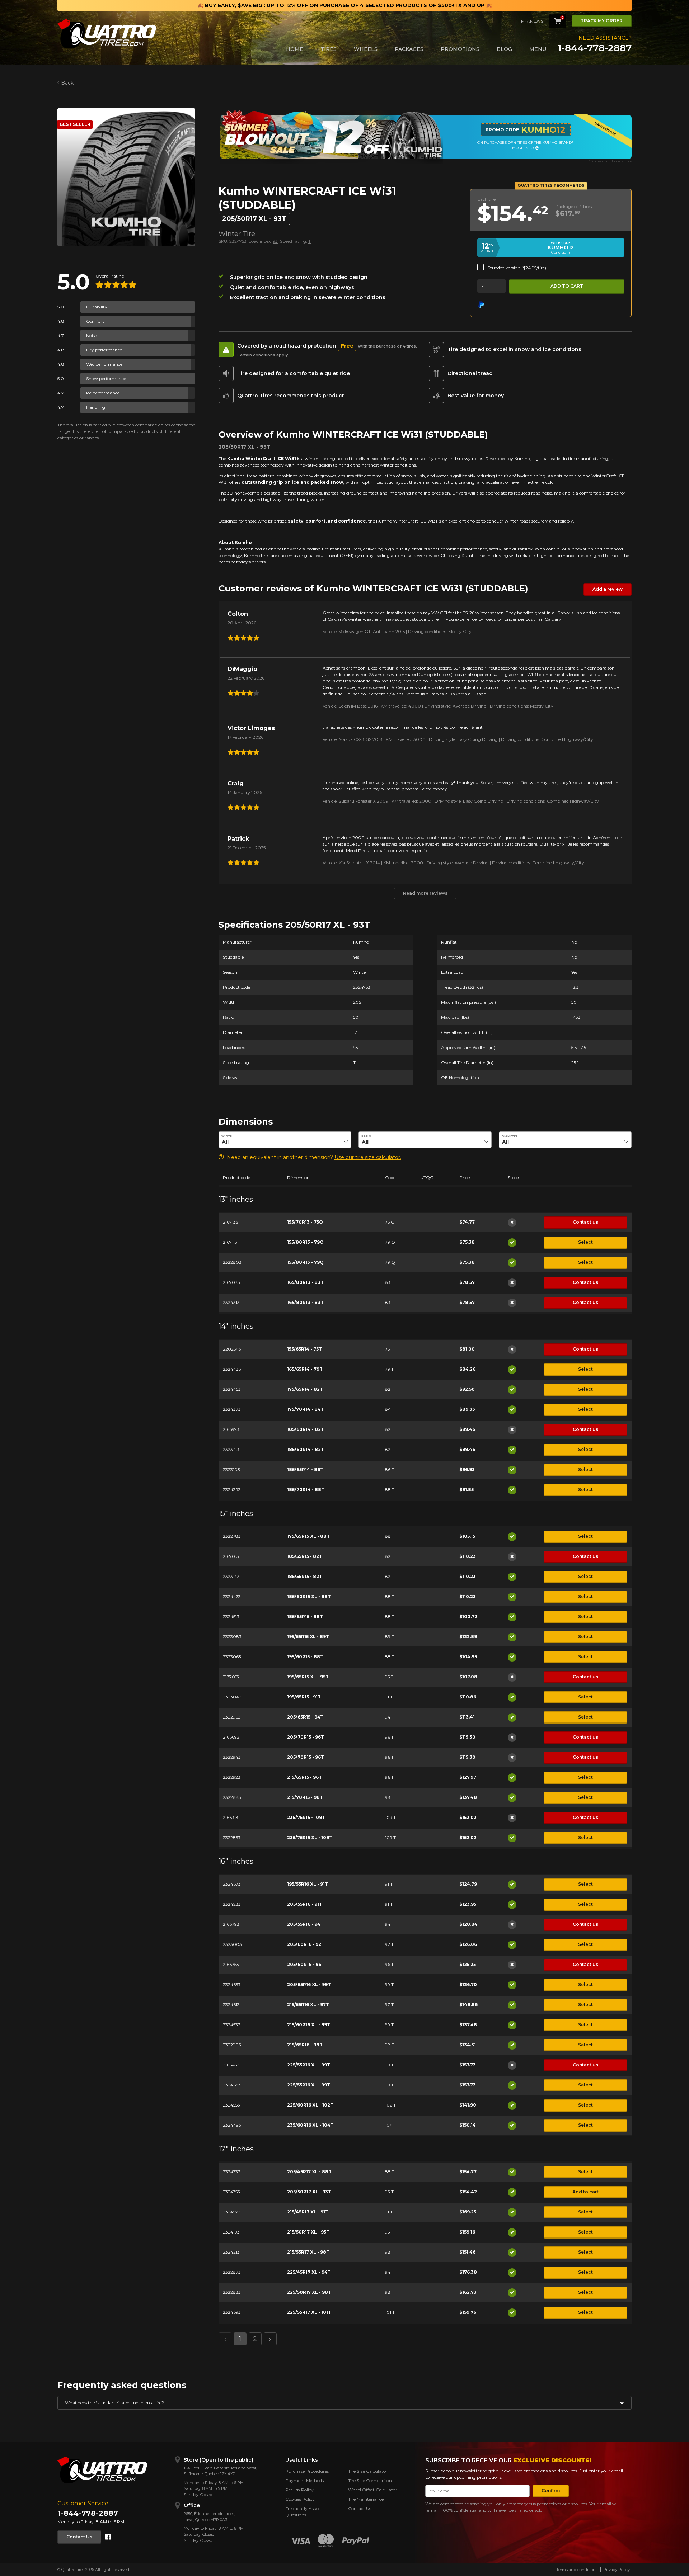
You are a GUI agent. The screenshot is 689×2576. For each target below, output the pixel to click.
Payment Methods (304, 2480)
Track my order (602, 21)
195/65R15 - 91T (304, 1697)
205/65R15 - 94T (305, 1717)
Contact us (585, 1222)
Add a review (608, 589)
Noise (92, 335)
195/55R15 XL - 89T (308, 1637)
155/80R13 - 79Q (305, 1242)
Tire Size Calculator (368, 2471)
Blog (504, 49)
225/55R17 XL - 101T (309, 2312)
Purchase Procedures (307, 2471)
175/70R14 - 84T (305, 1409)
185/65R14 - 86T (305, 1469)
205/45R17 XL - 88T (309, 2172)
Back (67, 83)
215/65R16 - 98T (305, 2045)
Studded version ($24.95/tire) (517, 268)
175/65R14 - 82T (305, 1389)
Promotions (460, 49)
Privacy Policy (617, 2570)
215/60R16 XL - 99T (309, 2025)
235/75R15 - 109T (306, 1817)
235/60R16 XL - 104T (310, 2125)
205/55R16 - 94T (305, 1924)
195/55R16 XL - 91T (308, 1884)
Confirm (551, 2490)
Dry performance (104, 350)
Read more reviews (425, 893)
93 (275, 241)
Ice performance (103, 393)
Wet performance (104, 364)
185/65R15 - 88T (305, 1617)
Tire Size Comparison (370, 2480)
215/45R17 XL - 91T (308, 2212)
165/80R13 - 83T (305, 1282)
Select (585, 1242)
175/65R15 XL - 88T (308, 1536)
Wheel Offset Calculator (373, 2490)
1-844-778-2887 (595, 48)
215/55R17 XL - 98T (308, 2252)
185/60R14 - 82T (306, 1429)
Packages (409, 49)
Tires (329, 49)
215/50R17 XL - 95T (308, 2232)
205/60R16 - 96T (306, 1964)
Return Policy (299, 2490)
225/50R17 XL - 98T (309, 2292)
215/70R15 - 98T (305, 1797)
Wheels (366, 49)
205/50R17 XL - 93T (309, 2192)
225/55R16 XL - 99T (309, 2065)
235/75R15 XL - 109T (310, 1837)
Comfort (95, 321)
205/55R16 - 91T (305, 1904)
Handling (96, 407)
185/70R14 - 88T (306, 1490)
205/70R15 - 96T (306, 1737)
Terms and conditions (577, 2570)
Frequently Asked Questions (303, 2512)
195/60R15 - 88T (305, 1657)
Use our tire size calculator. (368, 1157)
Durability (97, 307)
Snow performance (106, 379)
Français (532, 21)
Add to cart (567, 286)
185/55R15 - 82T (305, 1556)
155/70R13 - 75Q (305, 1222)
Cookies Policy (300, 2499)
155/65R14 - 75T (304, 1349)
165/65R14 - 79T (305, 1369)
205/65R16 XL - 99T (309, 1984)
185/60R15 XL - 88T (309, 1596)
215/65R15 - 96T (304, 1777)
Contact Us (79, 2537)
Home (295, 49)
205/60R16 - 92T (306, 1944)
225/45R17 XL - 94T (309, 2272)
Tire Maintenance (366, 2499)
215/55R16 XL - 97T (308, 2005)
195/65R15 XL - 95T (308, 1677)
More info (536, 148)
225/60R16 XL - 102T (310, 2105)
